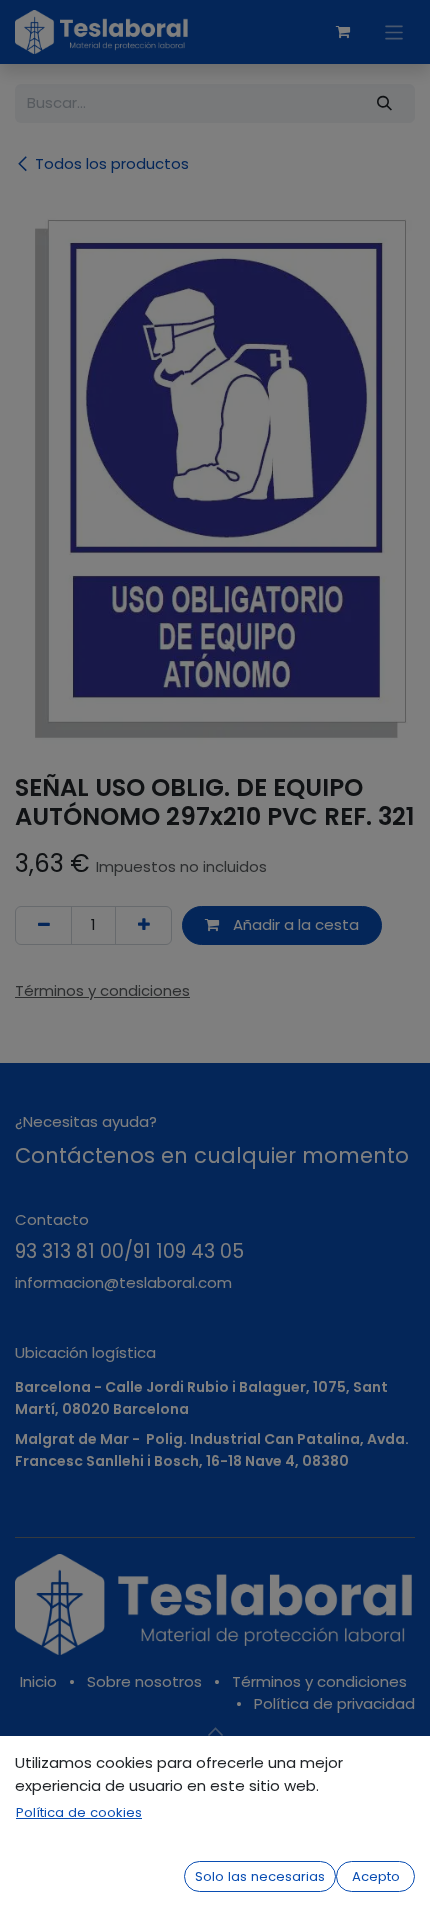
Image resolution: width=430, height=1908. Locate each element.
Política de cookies (79, 1812)
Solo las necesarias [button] (260, 1876)
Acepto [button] (376, 1876)
